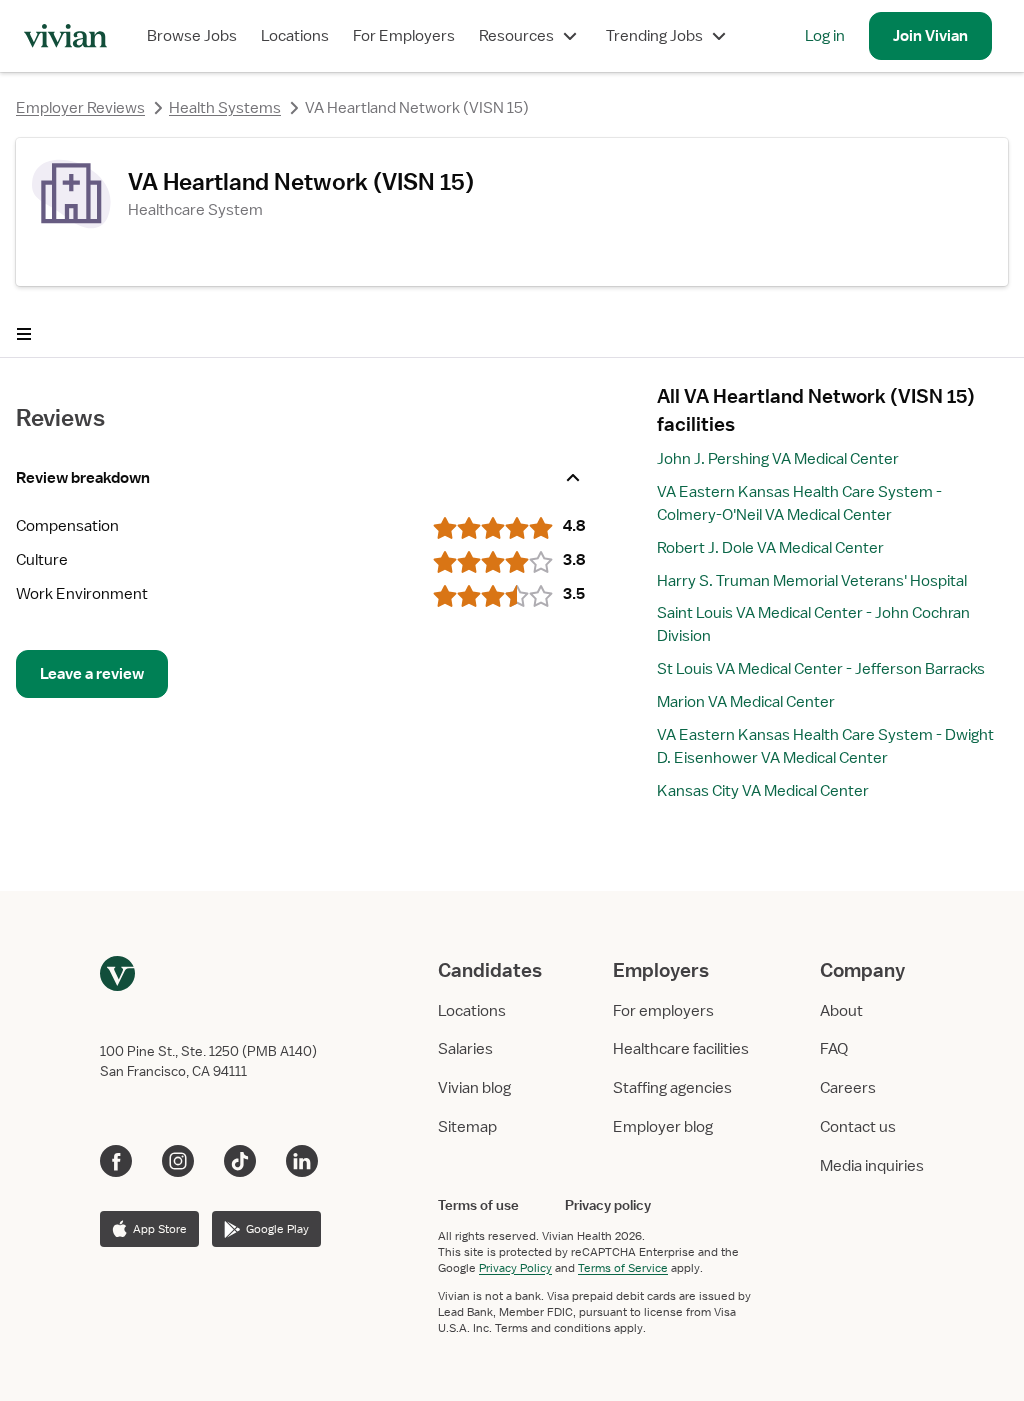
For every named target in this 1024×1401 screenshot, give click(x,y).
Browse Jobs (192, 36)
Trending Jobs (654, 36)
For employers (663, 1011)
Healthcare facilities (681, 1049)
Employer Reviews (80, 108)
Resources (516, 36)
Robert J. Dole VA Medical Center (770, 548)
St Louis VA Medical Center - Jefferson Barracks (821, 669)
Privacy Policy (515, 1268)
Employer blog (663, 1127)
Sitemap (467, 1127)
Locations (295, 36)
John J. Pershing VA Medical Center (778, 459)
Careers (848, 1088)
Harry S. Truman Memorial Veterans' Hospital (812, 581)
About (841, 1011)
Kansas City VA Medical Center (763, 791)
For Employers (404, 36)
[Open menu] (24, 334)
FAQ (834, 1049)
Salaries (465, 1049)
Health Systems (225, 108)
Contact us (858, 1127)
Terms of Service (623, 1268)
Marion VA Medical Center (746, 702)
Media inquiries (872, 1166)
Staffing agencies (672, 1088)
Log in (825, 36)
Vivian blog (474, 1088)
